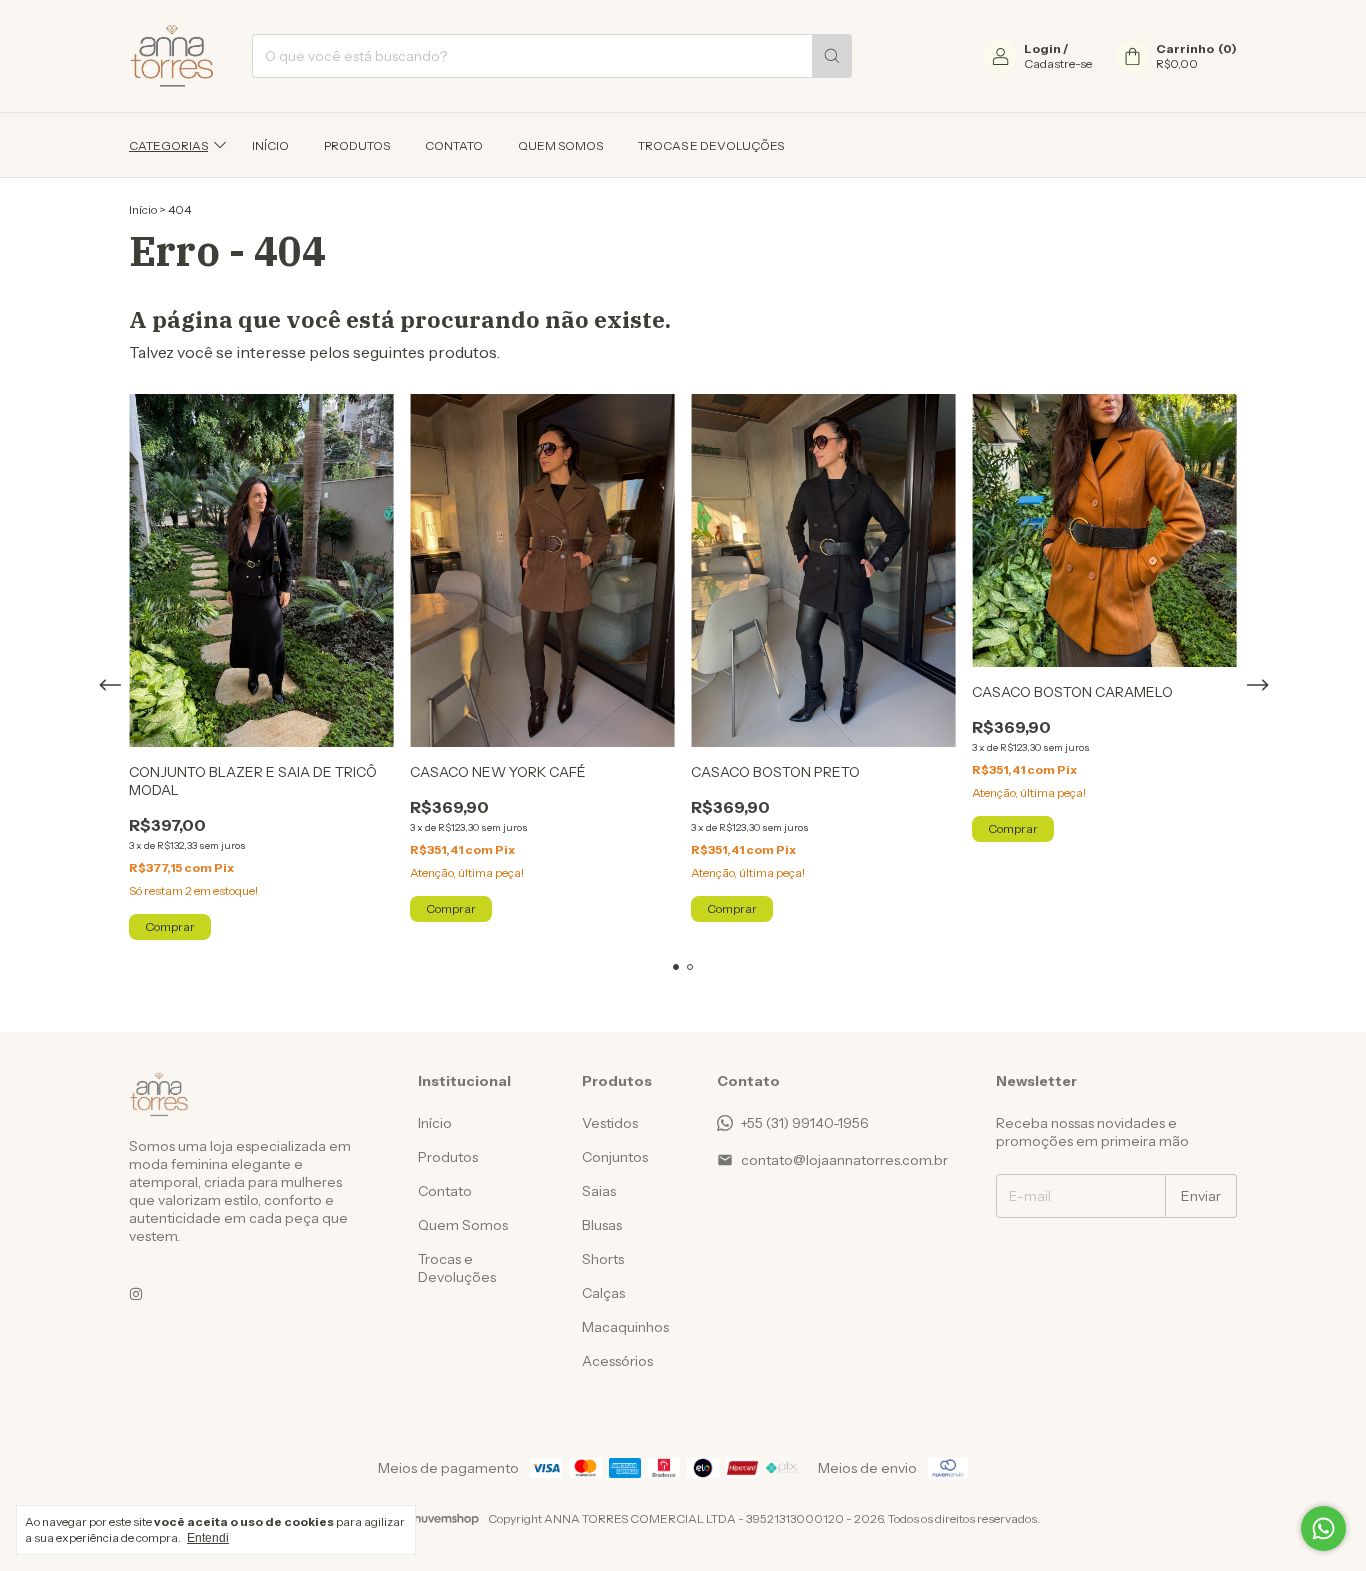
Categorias (168, 145)
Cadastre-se (1058, 63)
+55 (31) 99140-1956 (805, 1123)
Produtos (357, 145)
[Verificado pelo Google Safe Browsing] (145, 1372)
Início (270, 145)
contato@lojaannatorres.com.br (844, 1160)
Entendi (208, 1538)
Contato (454, 145)
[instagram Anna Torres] (136, 1294)
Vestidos (610, 1123)
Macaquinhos (625, 1327)
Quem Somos (560, 145)
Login (1042, 48)
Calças (603, 1293)
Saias (599, 1191)
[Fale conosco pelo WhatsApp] (1323, 1528)
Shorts (603, 1259)
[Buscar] (832, 56)
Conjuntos (615, 1157)
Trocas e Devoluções (711, 145)
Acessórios (617, 1361)
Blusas (602, 1225)
